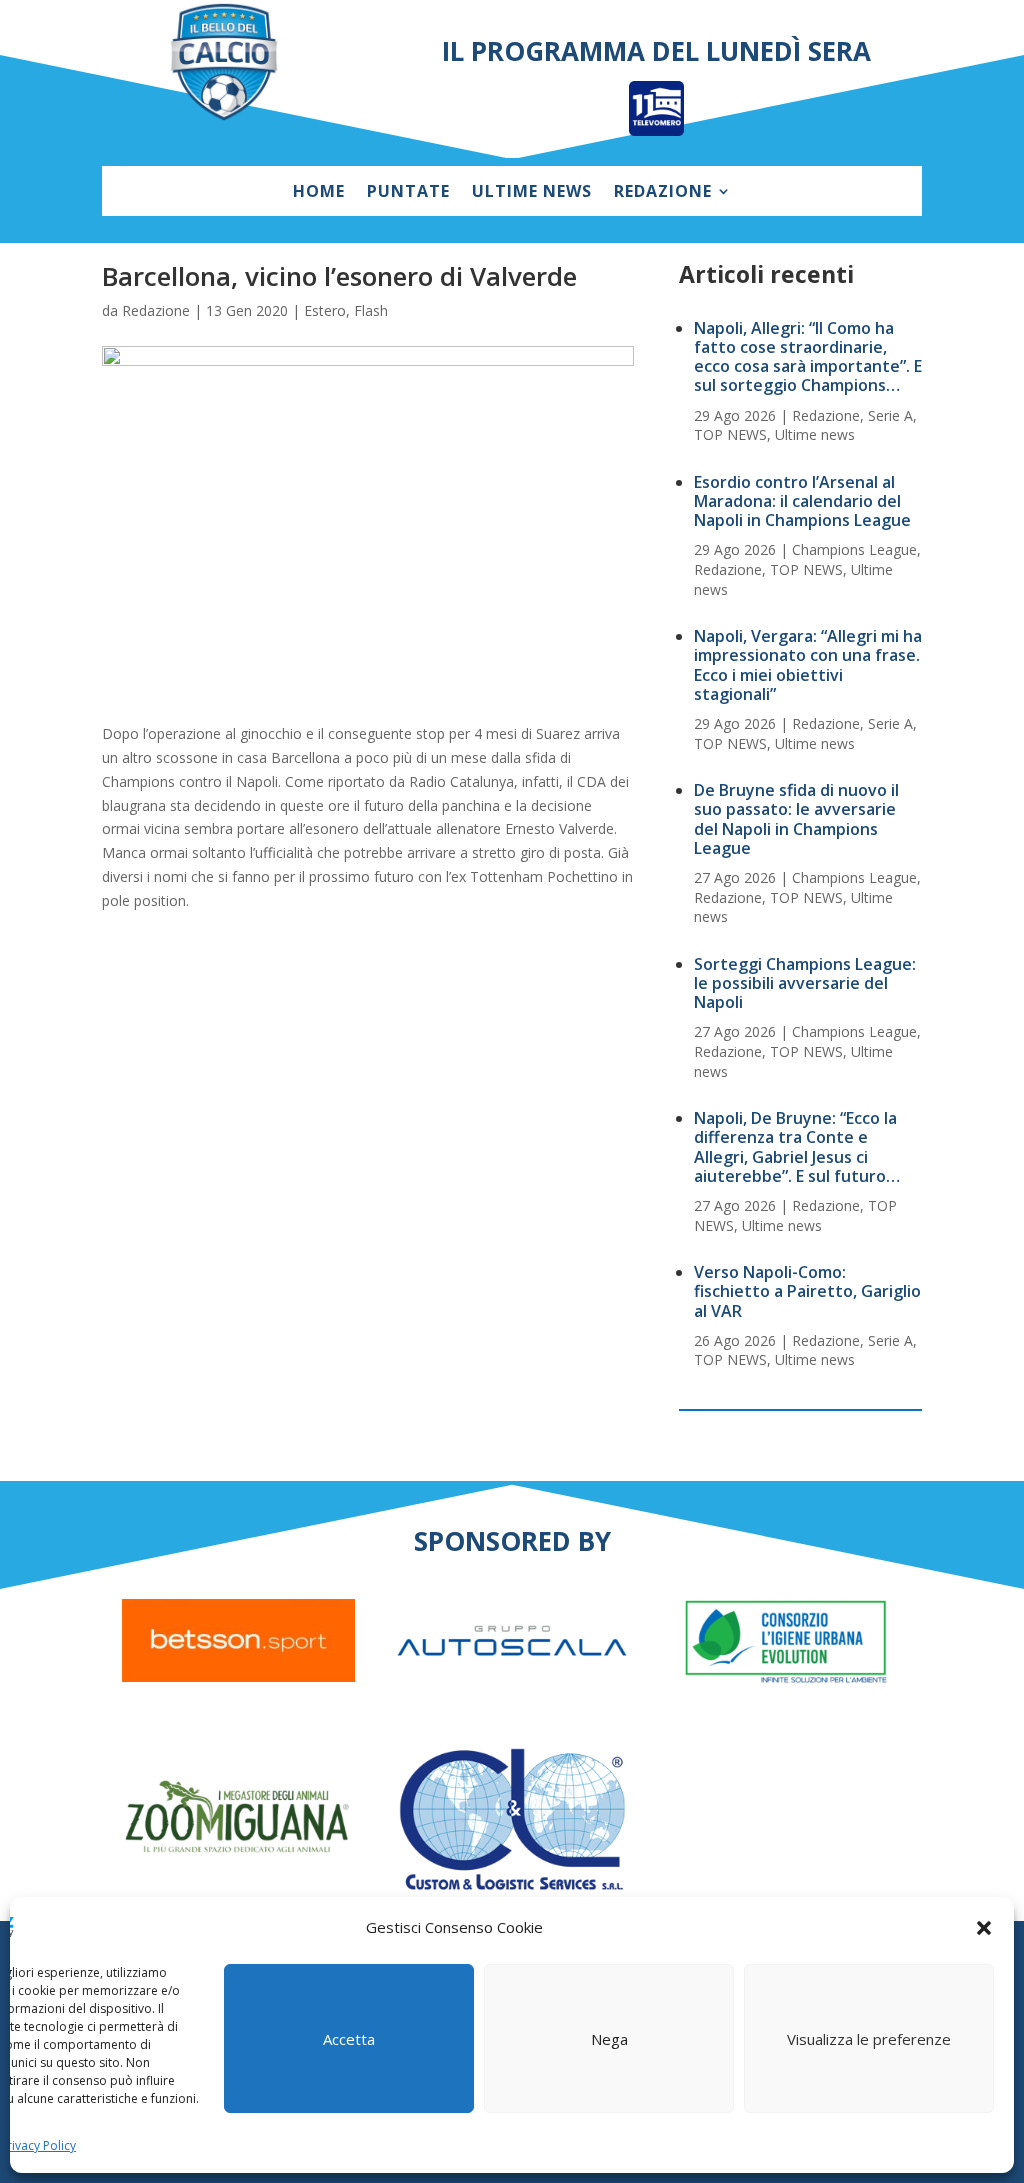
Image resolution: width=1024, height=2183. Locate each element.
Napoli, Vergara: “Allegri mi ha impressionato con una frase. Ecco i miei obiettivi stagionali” (808, 665)
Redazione (663, 193)
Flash (371, 310)
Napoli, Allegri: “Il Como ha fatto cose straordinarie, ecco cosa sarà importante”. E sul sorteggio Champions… (808, 357)
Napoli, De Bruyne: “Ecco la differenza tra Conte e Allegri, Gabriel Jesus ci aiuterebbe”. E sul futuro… (797, 1147)
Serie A (890, 415)
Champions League (854, 549)
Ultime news (532, 193)
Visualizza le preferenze (869, 2039)
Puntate (408, 193)
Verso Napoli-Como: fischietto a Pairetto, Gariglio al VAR (807, 1291)
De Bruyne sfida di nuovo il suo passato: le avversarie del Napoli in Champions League (796, 819)
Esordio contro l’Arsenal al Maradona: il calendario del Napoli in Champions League (802, 501)
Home (319, 193)
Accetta (349, 2039)
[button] (984, 1928)
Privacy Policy (38, 2145)
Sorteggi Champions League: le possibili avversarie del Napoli (805, 983)
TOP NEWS (730, 434)
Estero (325, 310)
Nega (609, 2039)
